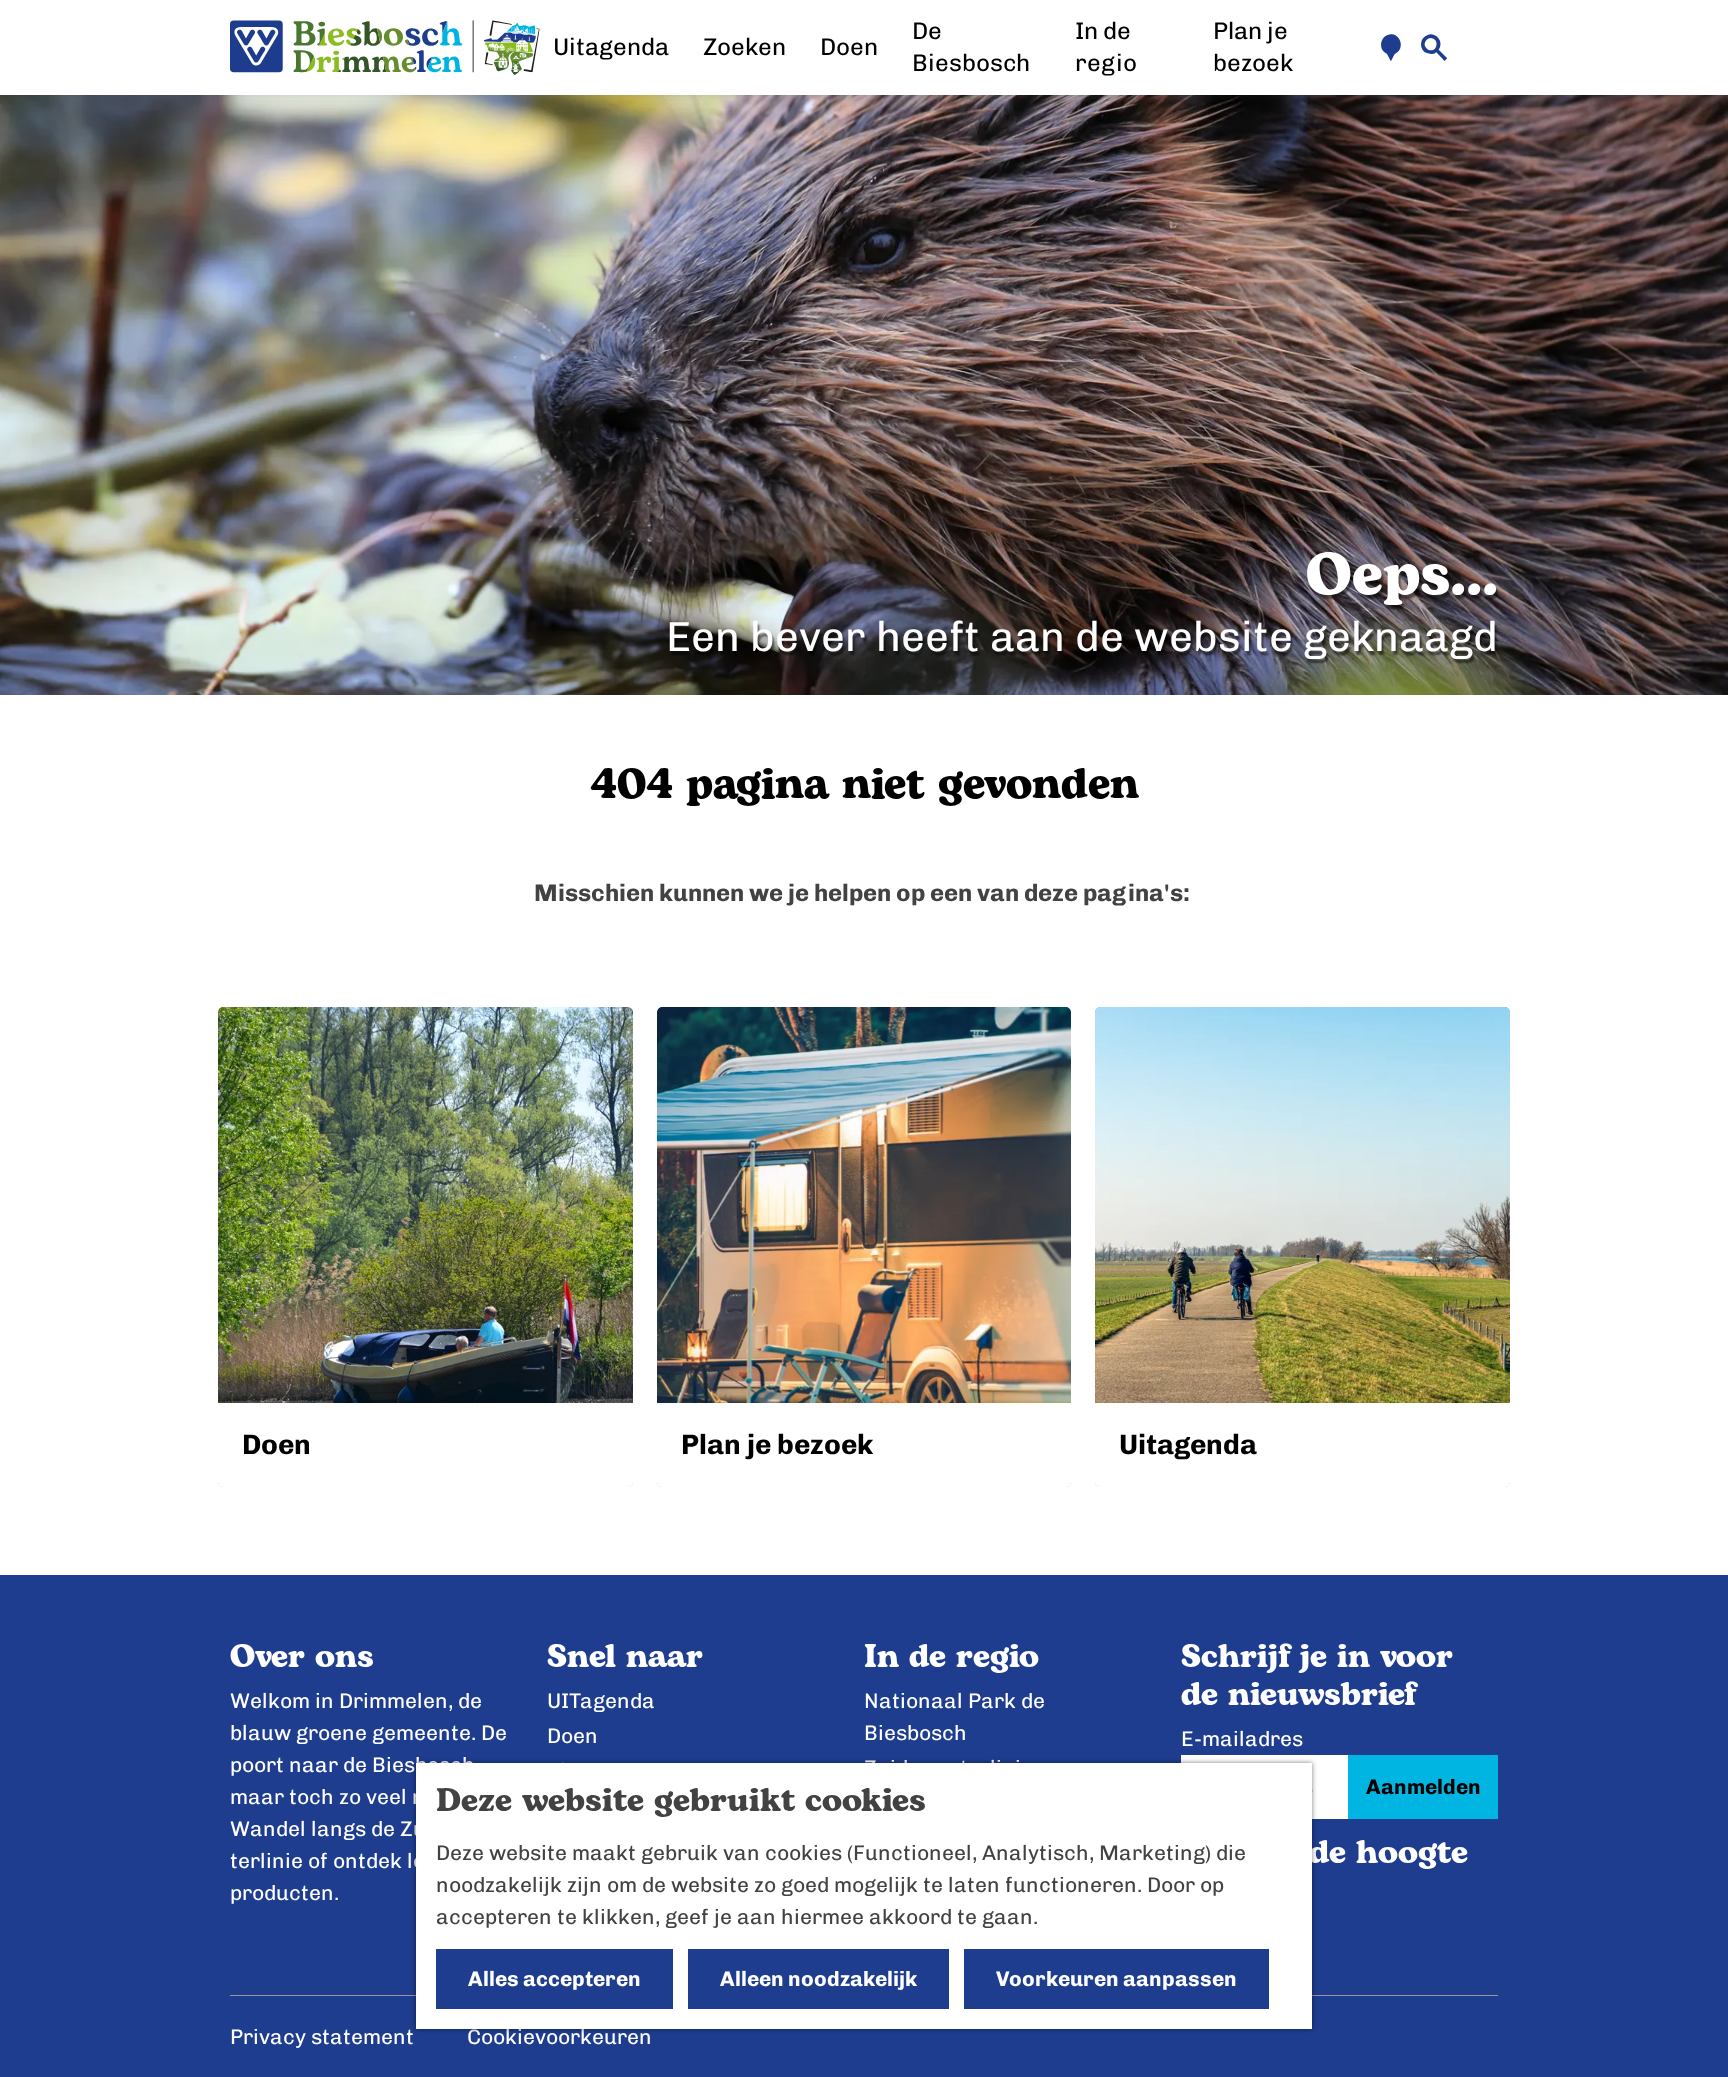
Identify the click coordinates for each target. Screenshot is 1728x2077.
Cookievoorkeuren (559, 2036)
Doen (572, 1735)
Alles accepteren (554, 1978)
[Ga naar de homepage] (385, 48)
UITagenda (601, 1700)
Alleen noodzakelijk (818, 1978)
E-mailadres (1242, 1738)
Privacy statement (322, 2036)
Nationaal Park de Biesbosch (954, 1716)
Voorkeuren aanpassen (1116, 1978)
